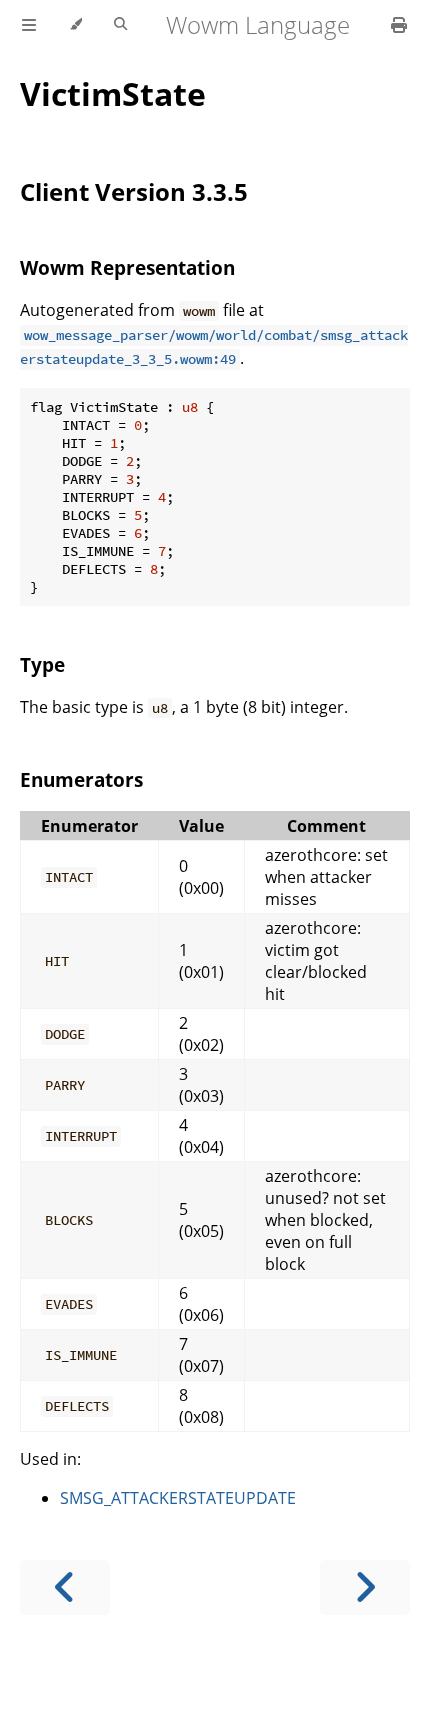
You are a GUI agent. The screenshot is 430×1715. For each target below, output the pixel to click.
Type (42, 664)
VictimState (113, 93)
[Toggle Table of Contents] (29, 25)
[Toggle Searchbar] (120, 25)
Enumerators (81, 779)
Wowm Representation (127, 267)
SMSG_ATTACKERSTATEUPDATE (178, 1498)
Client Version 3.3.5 (134, 191)
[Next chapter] (365, 1587)
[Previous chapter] (65, 1587)
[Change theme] (75, 25)
